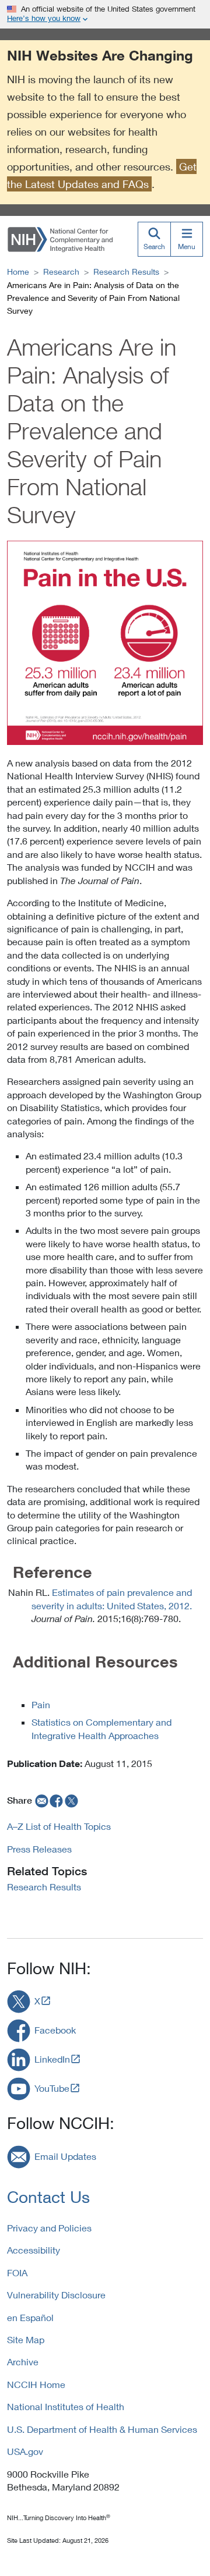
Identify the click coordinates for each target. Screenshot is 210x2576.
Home (18, 272)
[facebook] (57, 1800)
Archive (23, 2362)
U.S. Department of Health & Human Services (102, 2429)
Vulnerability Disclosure (56, 2295)
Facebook (55, 2030)
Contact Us (48, 2197)
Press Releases (39, 1849)
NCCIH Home (36, 2384)
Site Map (26, 2339)
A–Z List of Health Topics (59, 1826)
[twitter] (72, 1800)
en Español (30, 2317)
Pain (41, 1704)
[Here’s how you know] (105, 14)
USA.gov (25, 2451)
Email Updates (65, 2156)
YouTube (52, 2088)
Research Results (126, 272)
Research (61, 272)
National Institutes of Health (66, 2406)
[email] (41, 1800)
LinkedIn (52, 2059)
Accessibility (34, 2250)
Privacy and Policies (49, 2228)
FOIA (17, 2272)
